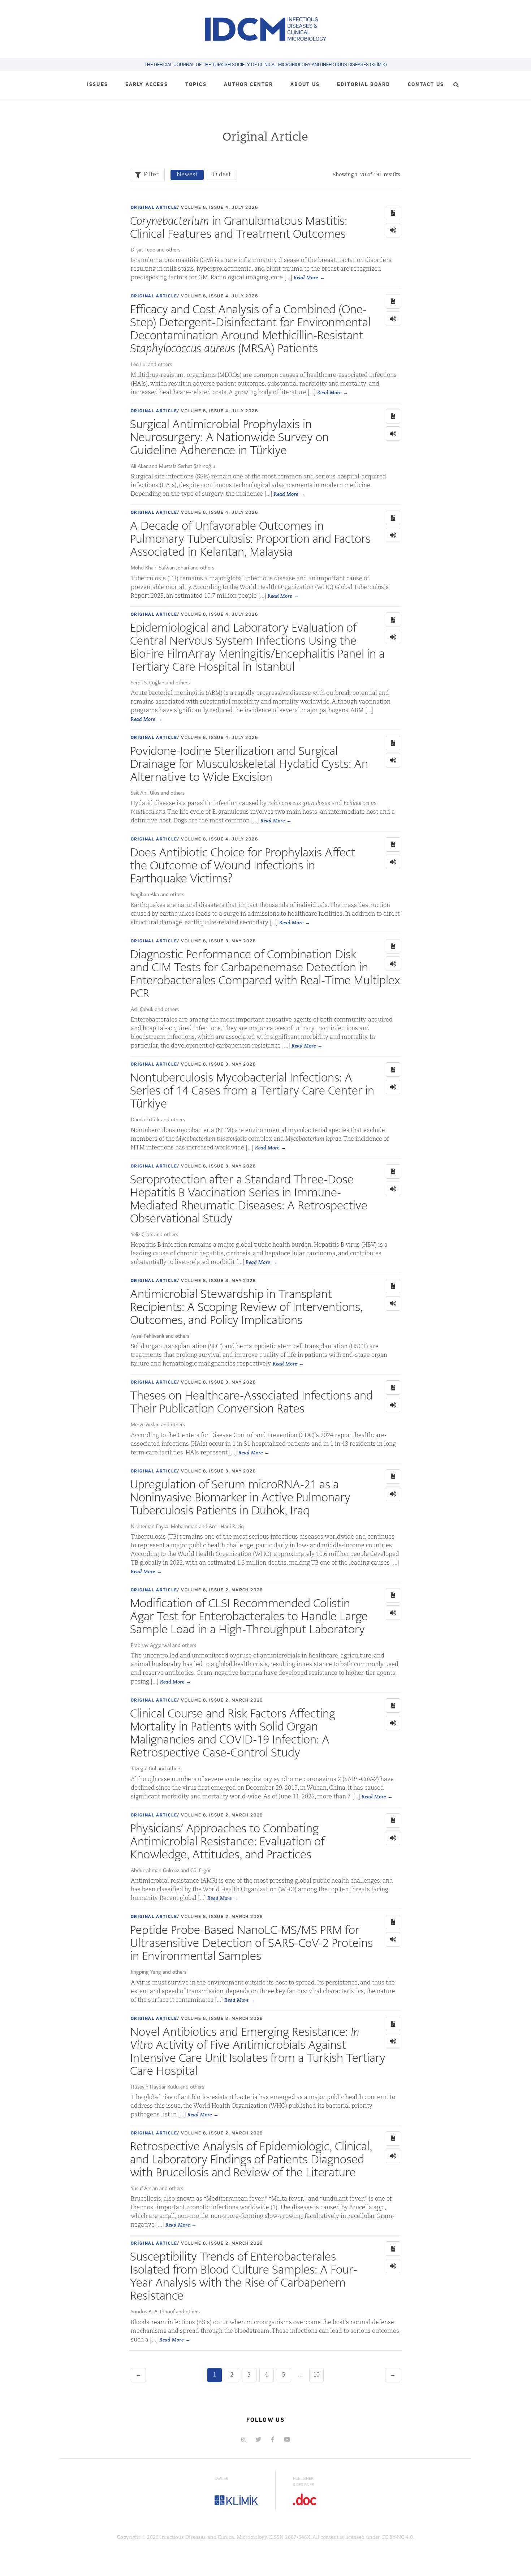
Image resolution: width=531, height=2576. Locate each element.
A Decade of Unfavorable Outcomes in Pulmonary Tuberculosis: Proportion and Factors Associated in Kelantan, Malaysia (250, 539)
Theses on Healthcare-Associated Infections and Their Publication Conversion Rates (251, 1402)
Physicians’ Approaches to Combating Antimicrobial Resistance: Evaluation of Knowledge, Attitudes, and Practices (227, 1841)
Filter (151, 175)
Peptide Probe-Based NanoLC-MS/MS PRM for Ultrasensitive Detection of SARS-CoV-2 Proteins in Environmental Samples (251, 1943)
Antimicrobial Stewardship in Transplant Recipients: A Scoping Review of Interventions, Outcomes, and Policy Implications (246, 1307)
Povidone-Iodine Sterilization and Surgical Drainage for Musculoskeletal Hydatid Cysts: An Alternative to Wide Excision (249, 764)
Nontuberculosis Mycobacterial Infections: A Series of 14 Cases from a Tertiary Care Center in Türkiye (252, 1090)
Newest (187, 175)
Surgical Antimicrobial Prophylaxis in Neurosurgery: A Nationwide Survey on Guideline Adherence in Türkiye (229, 437)
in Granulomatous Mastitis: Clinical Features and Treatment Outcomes (239, 227)
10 (316, 2375)
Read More (306, 278)
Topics (196, 85)
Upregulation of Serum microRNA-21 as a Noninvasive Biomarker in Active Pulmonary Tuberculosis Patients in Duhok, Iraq (240, 1497)
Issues (98, 85)
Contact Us (426, 85)
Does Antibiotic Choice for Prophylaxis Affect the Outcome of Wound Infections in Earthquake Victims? (243, 865)
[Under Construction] (287, 2439)
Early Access (147, 85)
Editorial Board (364, 85)
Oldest (222, 175)
